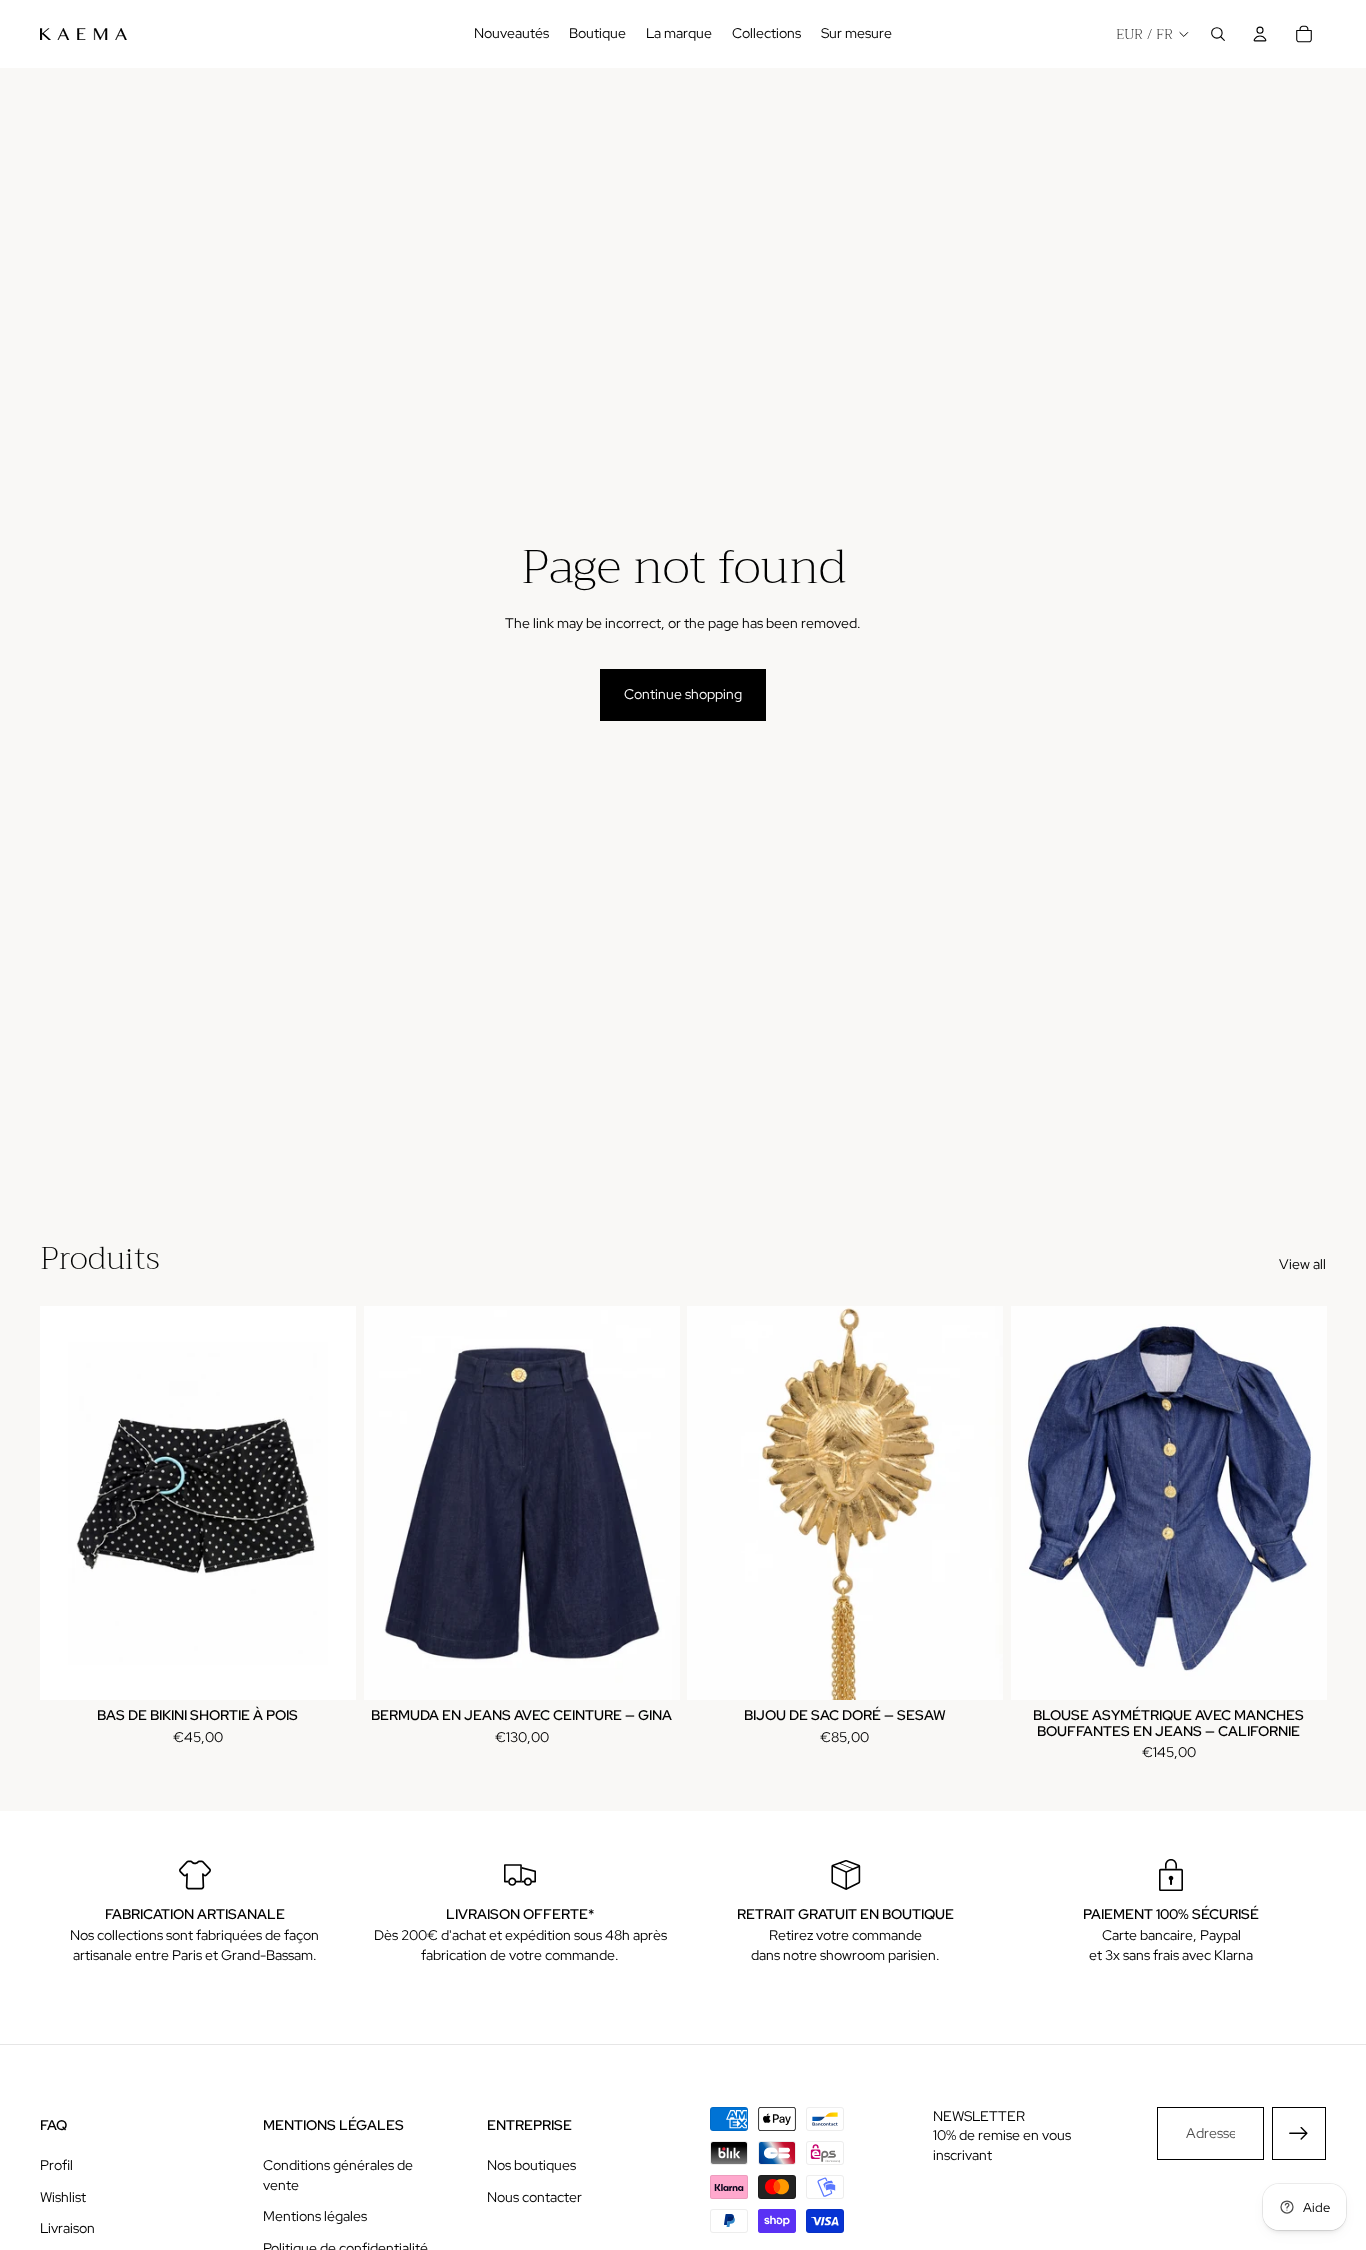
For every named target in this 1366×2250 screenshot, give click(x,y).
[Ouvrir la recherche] (1218, 34)
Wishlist (63, 2197)
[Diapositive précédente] (70, 1503)
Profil (56, 2165)
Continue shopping (683, 694)
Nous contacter (534, 2197)
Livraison (67, 2228)
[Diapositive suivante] (326, 1503)
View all (1302, 1264)
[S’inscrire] (1299, 2134)
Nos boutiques (531, 2165)
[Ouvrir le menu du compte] (1260, 34)
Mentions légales (315, 2216)
